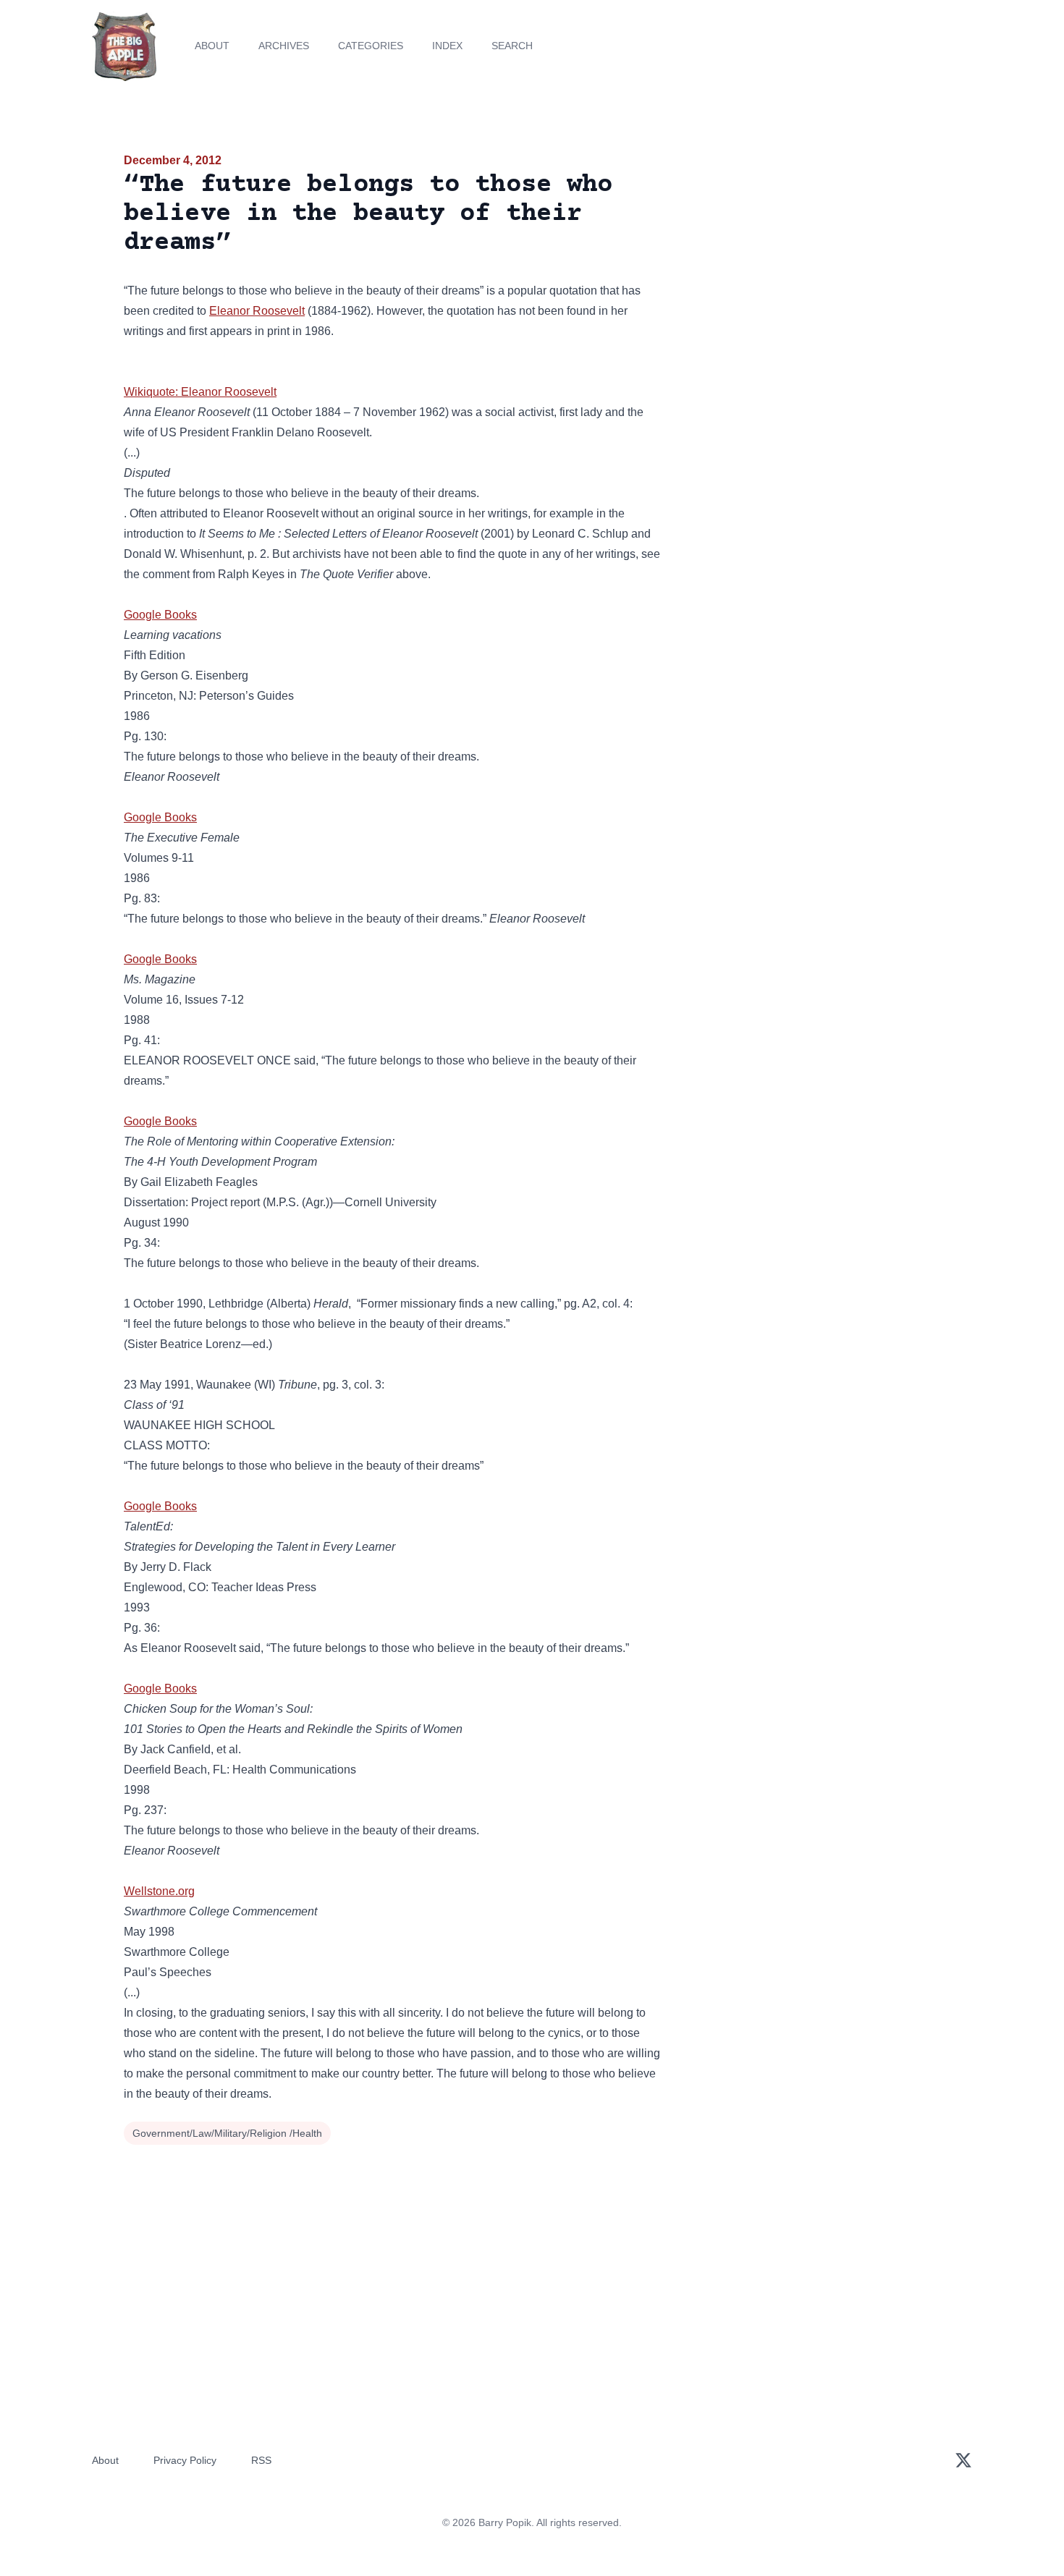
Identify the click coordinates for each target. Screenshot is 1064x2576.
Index (447, 46)
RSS (261, 2460)
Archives (284, 46)
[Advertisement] (810, 263)
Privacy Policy (185, 2460)
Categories (371, 46)
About (212, 46)
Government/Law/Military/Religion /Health (227, 2133)
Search (512, 46)
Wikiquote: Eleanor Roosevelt (200, 392)
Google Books (160, 615)
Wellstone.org (159, 1891)
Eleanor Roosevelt (257, 311)
